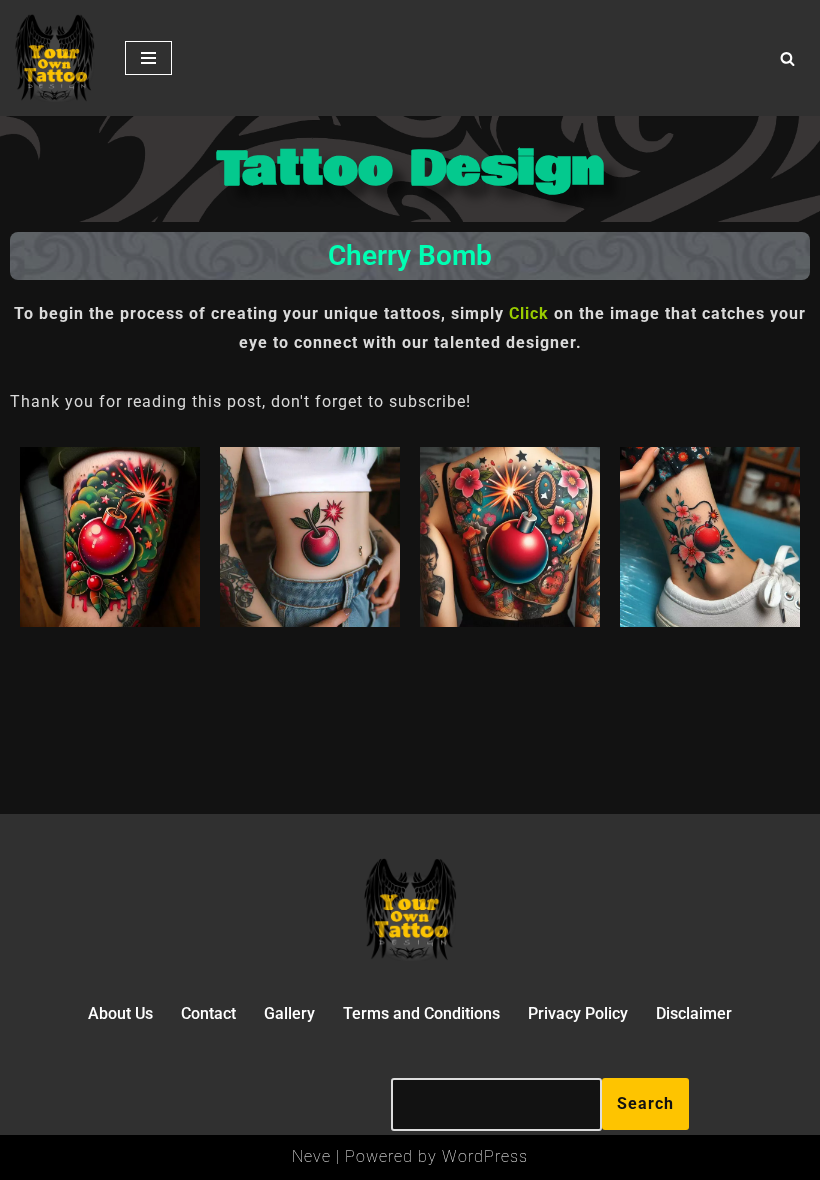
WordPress (485, 1156)
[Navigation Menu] (148, 58)
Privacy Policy (578, 1013)
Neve (311, 1156)
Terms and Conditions (421, 1013)
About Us (120, 1013)
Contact (208, 1013)
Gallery (289, 1013)
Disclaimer (694, 1013)
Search (645, 1103)
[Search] (787, 58)
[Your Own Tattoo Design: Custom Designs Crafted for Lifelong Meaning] (55, 58)
